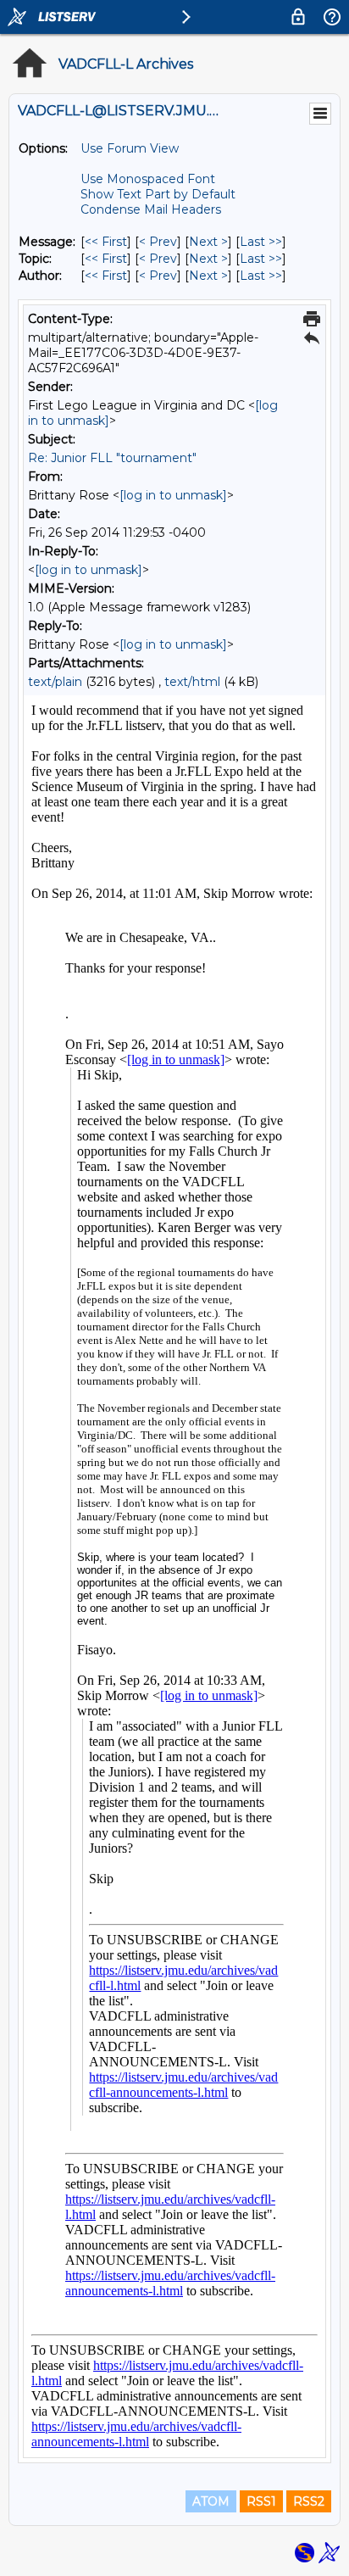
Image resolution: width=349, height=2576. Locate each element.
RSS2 (309, 2501)
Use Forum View (130, 148)
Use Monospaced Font (148, 179)
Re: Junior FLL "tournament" (112, 458)
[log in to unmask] (173, 495)
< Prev (158, 242)
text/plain (55, 682)
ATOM (211, 2501)
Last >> (261, 242)
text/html (192, 682)
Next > (208, 242)
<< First (106, 242)
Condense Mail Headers (151, 209)
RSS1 (261, 2501)
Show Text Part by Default (158, 194)
